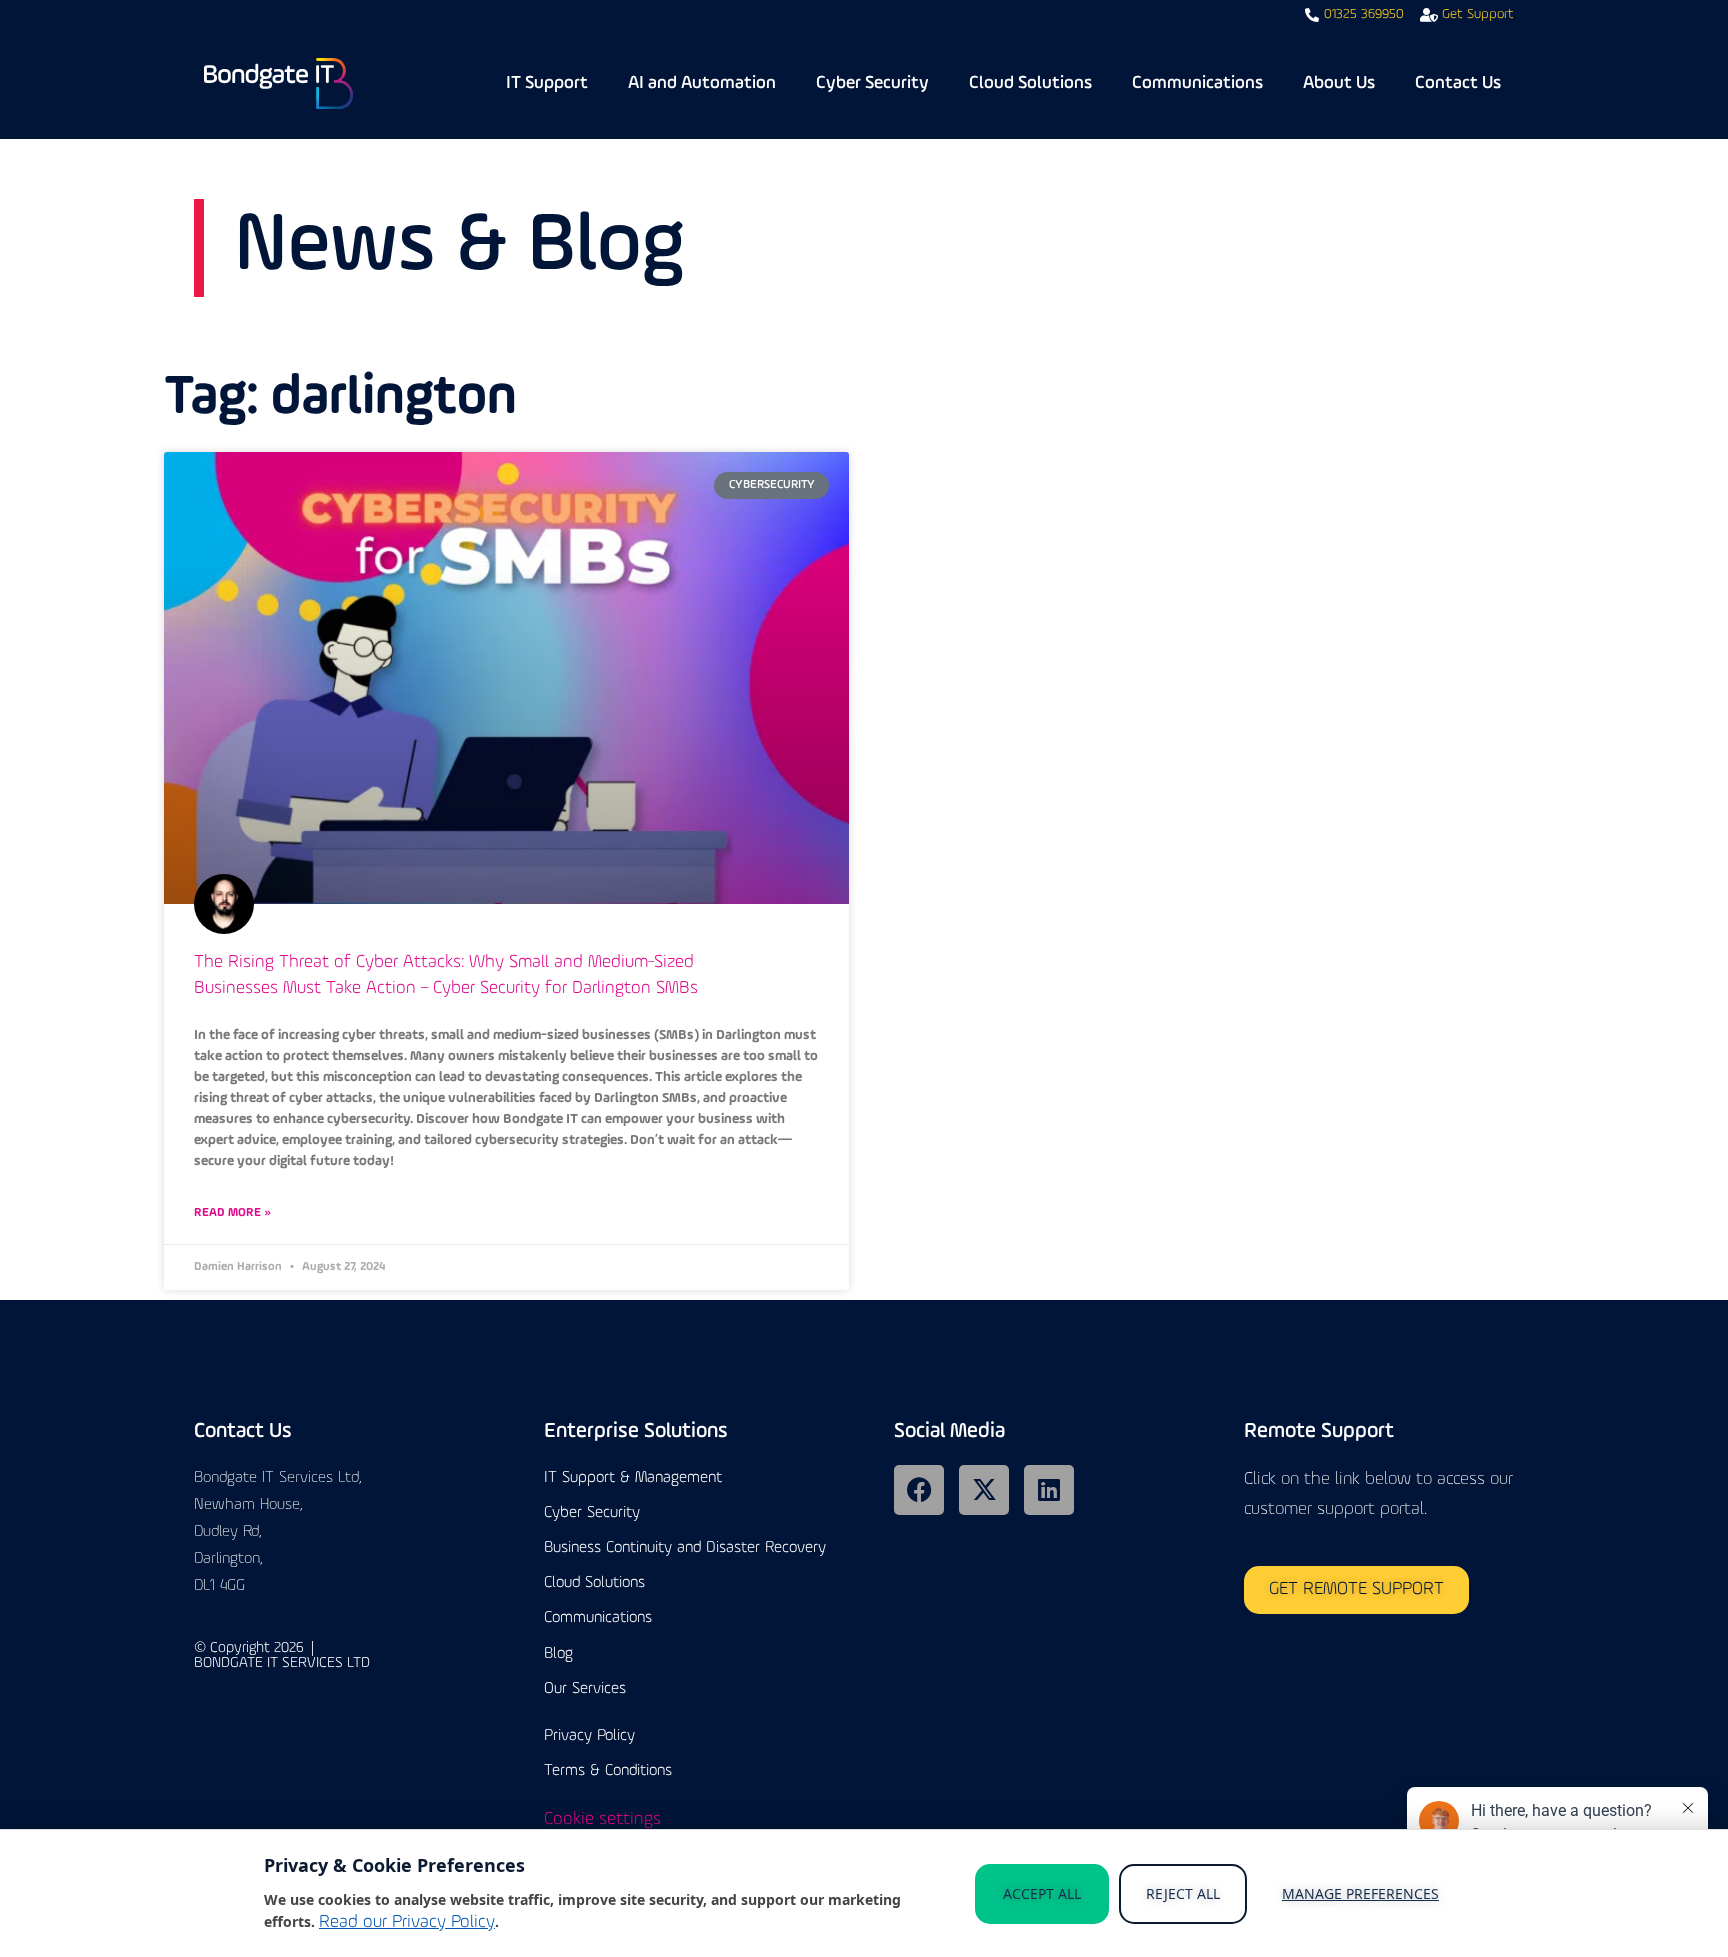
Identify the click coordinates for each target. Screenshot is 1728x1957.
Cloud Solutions (1030, 84)
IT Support (547, 84)
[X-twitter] (984, 1490)
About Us (1339, 84)
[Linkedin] (1049, 1490)
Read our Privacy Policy (407, 1923)
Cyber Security (872, 84)
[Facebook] (919, 1490)
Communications (1197, 84)
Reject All (1183, 1893)
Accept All (1042, 1893)
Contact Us (1458, 84)
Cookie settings (602, 1820)
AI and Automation (702, 84)
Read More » (232, 1213)
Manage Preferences (1360, 1893)
